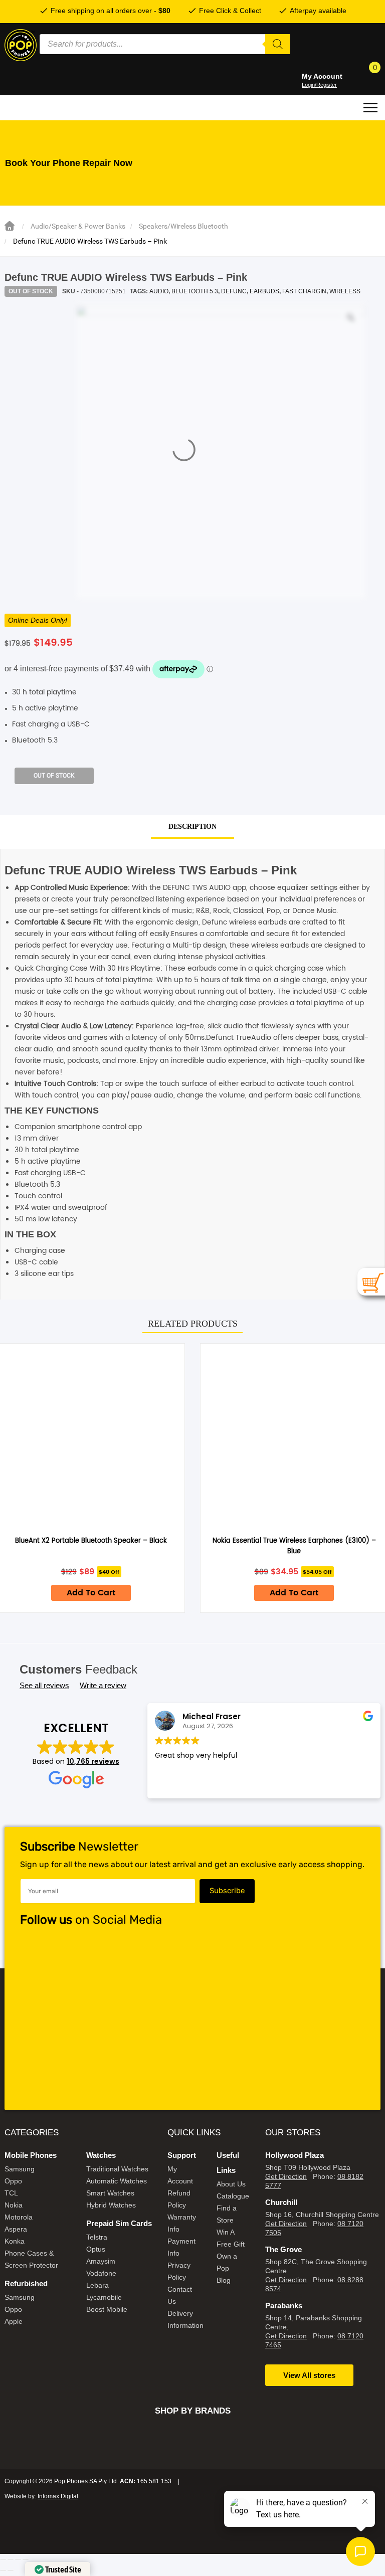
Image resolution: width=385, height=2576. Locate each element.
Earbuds (264, 291)
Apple (14, 2321)
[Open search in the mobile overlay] (165, 44)
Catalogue (233, 2196)
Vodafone (101, 2273)
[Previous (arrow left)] (3, 2570)
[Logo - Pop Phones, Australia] (21, 45)
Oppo (13, 2181)
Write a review (103, 1685)
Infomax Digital (58, 2496)
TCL (11, 2193)
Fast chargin (304, 291)
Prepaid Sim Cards (119, 2223)
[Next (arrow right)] (11, 2570)
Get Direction (286, 2176)
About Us (231, 2184)
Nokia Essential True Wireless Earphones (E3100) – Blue (294, 1546)
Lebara (98, 2285)
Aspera (16, 2229)
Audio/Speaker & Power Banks (78, 226)
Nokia (14, 2205)
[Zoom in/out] (3, 2559)
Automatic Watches (117, 2181)
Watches (101, 2155)
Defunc (234, 291)
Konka (15, 2241)
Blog (224, 2280)
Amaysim (101, 2261)
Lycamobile (104, 2297)
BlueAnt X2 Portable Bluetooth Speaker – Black (91, 1541)
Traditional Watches (117, 2169)
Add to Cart (91, 1593)
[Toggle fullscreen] (11, 2559)
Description (192, 826)
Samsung (20, 2169)
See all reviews (44, 1685)
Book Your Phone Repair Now (69, 163)
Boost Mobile (107, 2309)
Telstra (97, 2237)
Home (10, 226)
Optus (96, 2249)
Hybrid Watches (111, 2205)
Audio (159, 291)
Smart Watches (110, 2193)
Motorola (19, 2217)
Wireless (345, 291)
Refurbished (26, 2283)
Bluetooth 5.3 (195, 291)
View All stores (309, 2375)
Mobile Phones (31, 2155)
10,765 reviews (93, 1761)
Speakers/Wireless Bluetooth (183, 226)
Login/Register (319, 85)
